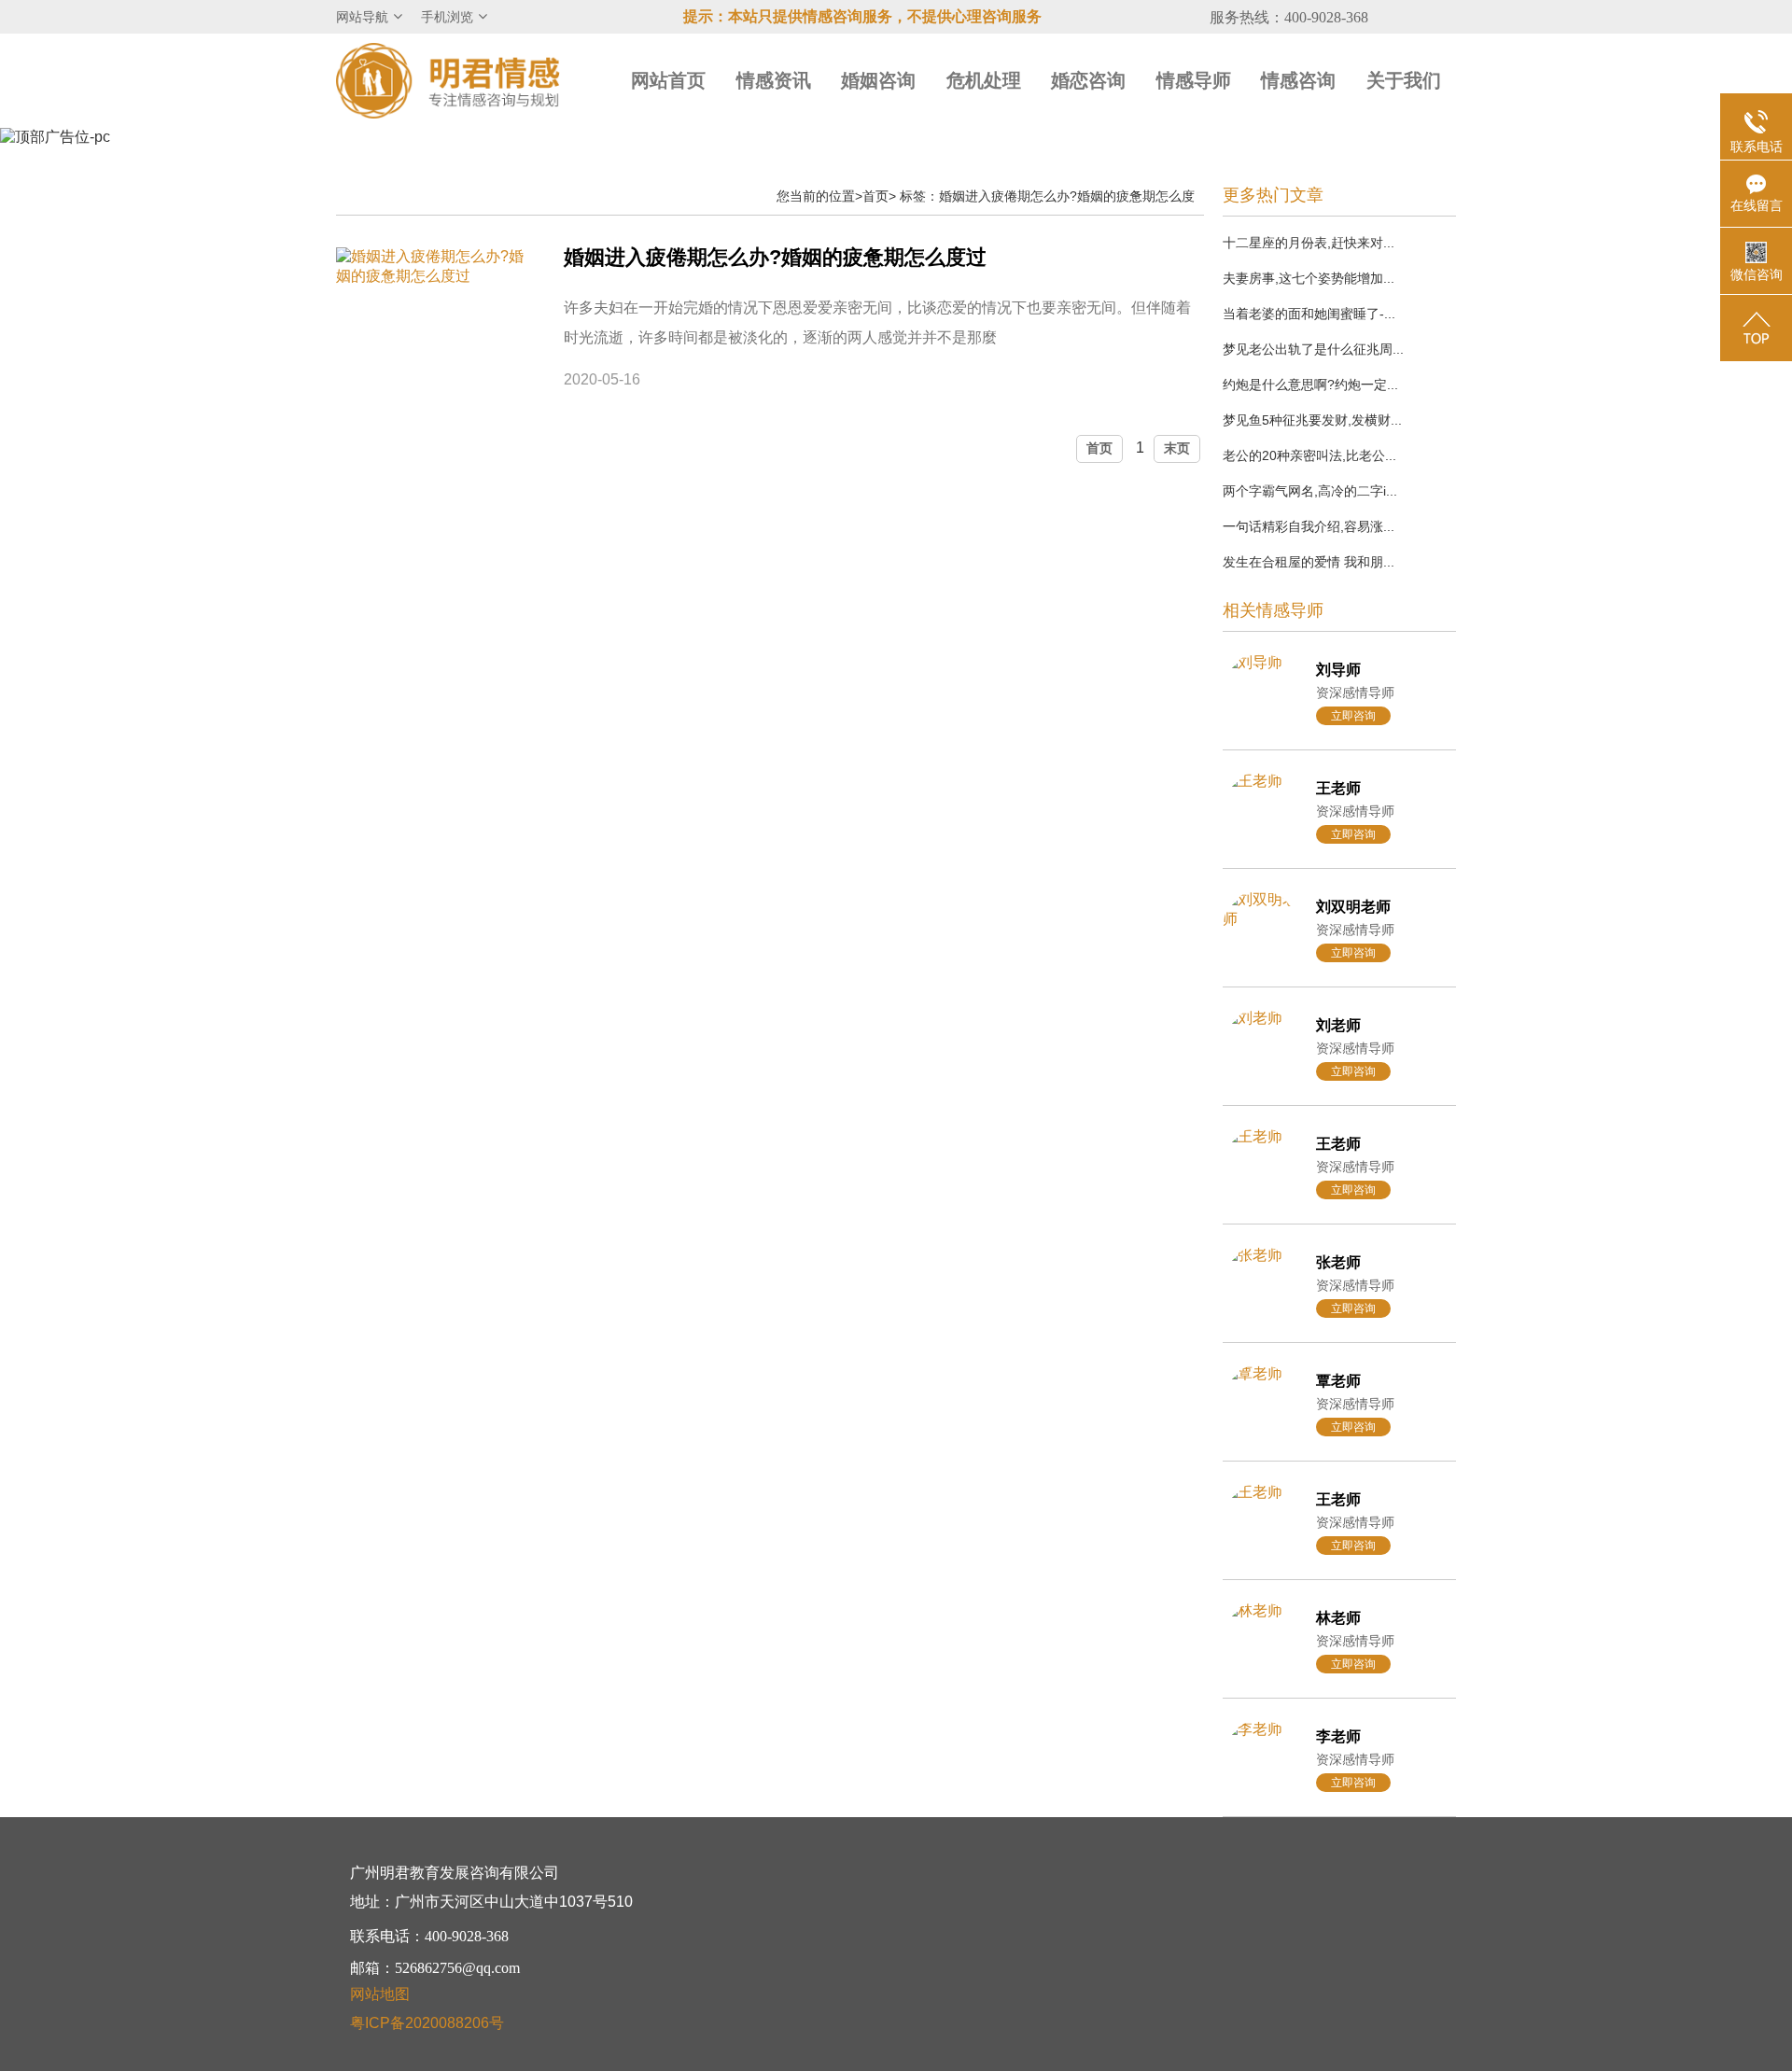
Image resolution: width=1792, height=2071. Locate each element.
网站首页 (668, 80)
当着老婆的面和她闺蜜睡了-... (1309, 314)
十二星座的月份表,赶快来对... (1309, 243)
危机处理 (984, 80)
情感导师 (1194, 80)
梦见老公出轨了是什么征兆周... (1313, 349)
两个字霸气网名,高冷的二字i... (1310, 491)
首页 (875, 196)
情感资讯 (774, 80)
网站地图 (380, 1994)
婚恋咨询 (1088, 80)
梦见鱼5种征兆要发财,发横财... (1312, 420)
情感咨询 (1298, 80)
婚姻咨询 (878, 80)
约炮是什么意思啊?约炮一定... (1310, 385)
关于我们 (1404, 80)
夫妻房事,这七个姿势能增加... (1309, 278)
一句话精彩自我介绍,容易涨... (1309, 526)
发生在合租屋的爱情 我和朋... (1309, 562)
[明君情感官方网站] (448, 80)
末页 (1177, 448)
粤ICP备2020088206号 (427, 2023)
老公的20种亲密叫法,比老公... (1309, 455)
